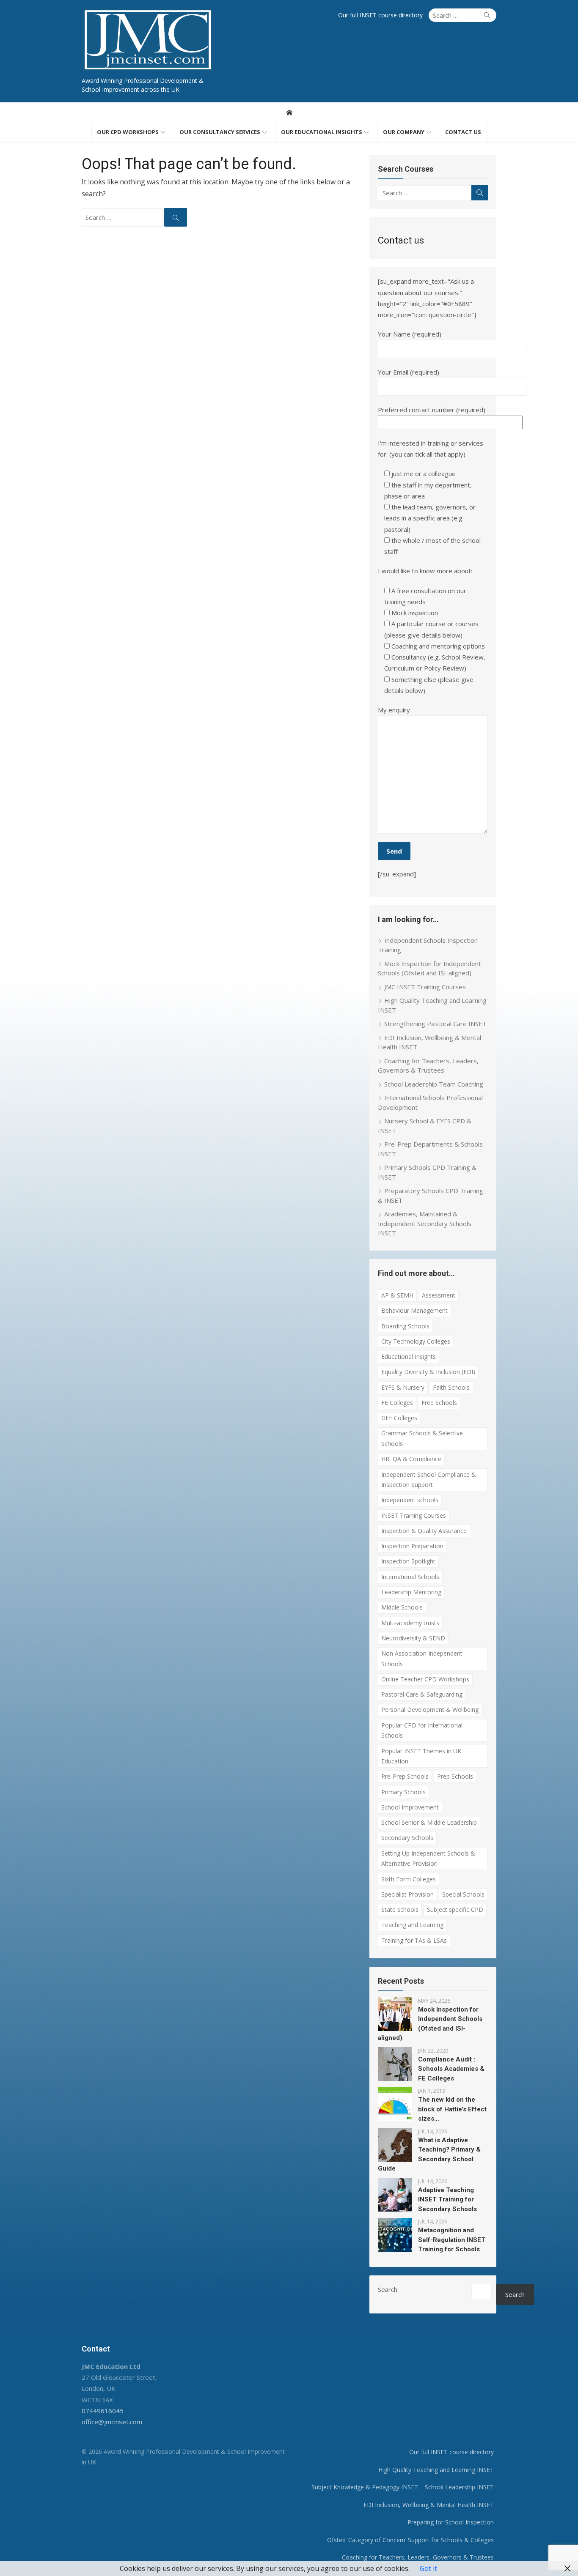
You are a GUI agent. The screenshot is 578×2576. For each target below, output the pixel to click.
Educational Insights (409, 1356)
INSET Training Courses (414, 1515)
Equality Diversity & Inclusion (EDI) (428, 1372)
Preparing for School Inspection (451, 2522)
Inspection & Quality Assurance (424, 1531)
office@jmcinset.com (112, 2422)
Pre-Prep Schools (405, 1776)
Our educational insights (322, 132)
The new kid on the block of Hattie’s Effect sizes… (452, 2109)
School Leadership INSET (459, 2487)
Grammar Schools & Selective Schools (422, 1438)
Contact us (463, 132)
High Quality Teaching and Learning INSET (436, 2470)
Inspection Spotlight (408, 1561)
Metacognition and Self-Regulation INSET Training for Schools (452, 2240)
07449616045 (103, 2411)
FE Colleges (397, 1403)
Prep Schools (455, 1776)
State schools (400, 1909)
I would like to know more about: (425, 571)
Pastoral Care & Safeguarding (422, 1694)
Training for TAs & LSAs (414, 1940)
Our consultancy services (220, 132)
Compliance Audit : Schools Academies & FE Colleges (451, 2069)
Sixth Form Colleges (409, 1879)
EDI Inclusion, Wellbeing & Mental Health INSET (429, 2505)
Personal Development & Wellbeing (430, 1710)
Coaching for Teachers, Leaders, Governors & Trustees (418, 2557)
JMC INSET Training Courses (425, 987)
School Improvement (410, 1807)
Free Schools (439, 1403)
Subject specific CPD (455, 1909)
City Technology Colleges (416, 1341)
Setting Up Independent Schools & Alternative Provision (428, 1859)
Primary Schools (403, 1792)
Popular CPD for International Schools (422, 1730)
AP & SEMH (397, 1295)
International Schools (410, 1577)
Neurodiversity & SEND (413, 1638)
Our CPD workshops (128, 132)
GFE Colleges (399, 1418)
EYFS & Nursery (403, 1387)
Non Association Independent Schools (422, 1659)
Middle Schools (402, 1607)
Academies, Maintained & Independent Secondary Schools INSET (425, 1223)
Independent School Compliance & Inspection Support (429, 1480)
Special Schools (463, 1894)
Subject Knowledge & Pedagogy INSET (365, 2487)
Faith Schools (451, 1387)
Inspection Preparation (412, 1546)
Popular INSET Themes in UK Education (421, 1756)
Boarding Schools (405, 1326)
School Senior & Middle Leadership (429, 1822)
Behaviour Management (414, 1310)
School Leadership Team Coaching (434, 1084)
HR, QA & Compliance (411, 1459)
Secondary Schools (407, 1838)
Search (388, 2289)
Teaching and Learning (412, 1925)
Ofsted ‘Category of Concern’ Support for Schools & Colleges (410, 2540)
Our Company (404, 132)
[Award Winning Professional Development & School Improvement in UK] (289, 112)
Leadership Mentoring (411, 1592)
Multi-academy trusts (410, 1623)
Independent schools (410, 1500)
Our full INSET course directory (380, 15)
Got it (428, 2568)
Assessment (439, 1295)
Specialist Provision (407, 1894)
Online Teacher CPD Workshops (425, 1679)
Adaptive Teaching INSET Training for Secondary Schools (447, 2200)
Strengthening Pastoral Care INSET (435, 1024)
